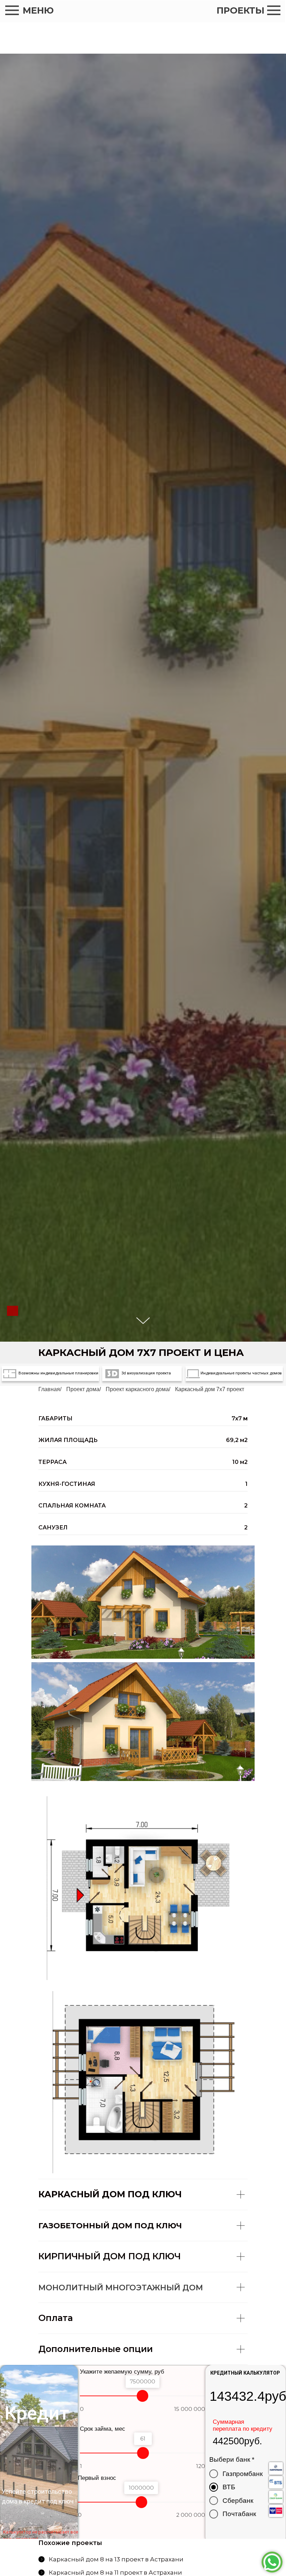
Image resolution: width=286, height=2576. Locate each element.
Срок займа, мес (103, 2429)
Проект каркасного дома (137, 1389)
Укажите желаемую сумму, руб (122, 2372)
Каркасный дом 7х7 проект (210, 1389)
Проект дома (83, 1389)
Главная (49, 1389)
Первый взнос (97, 2478)
